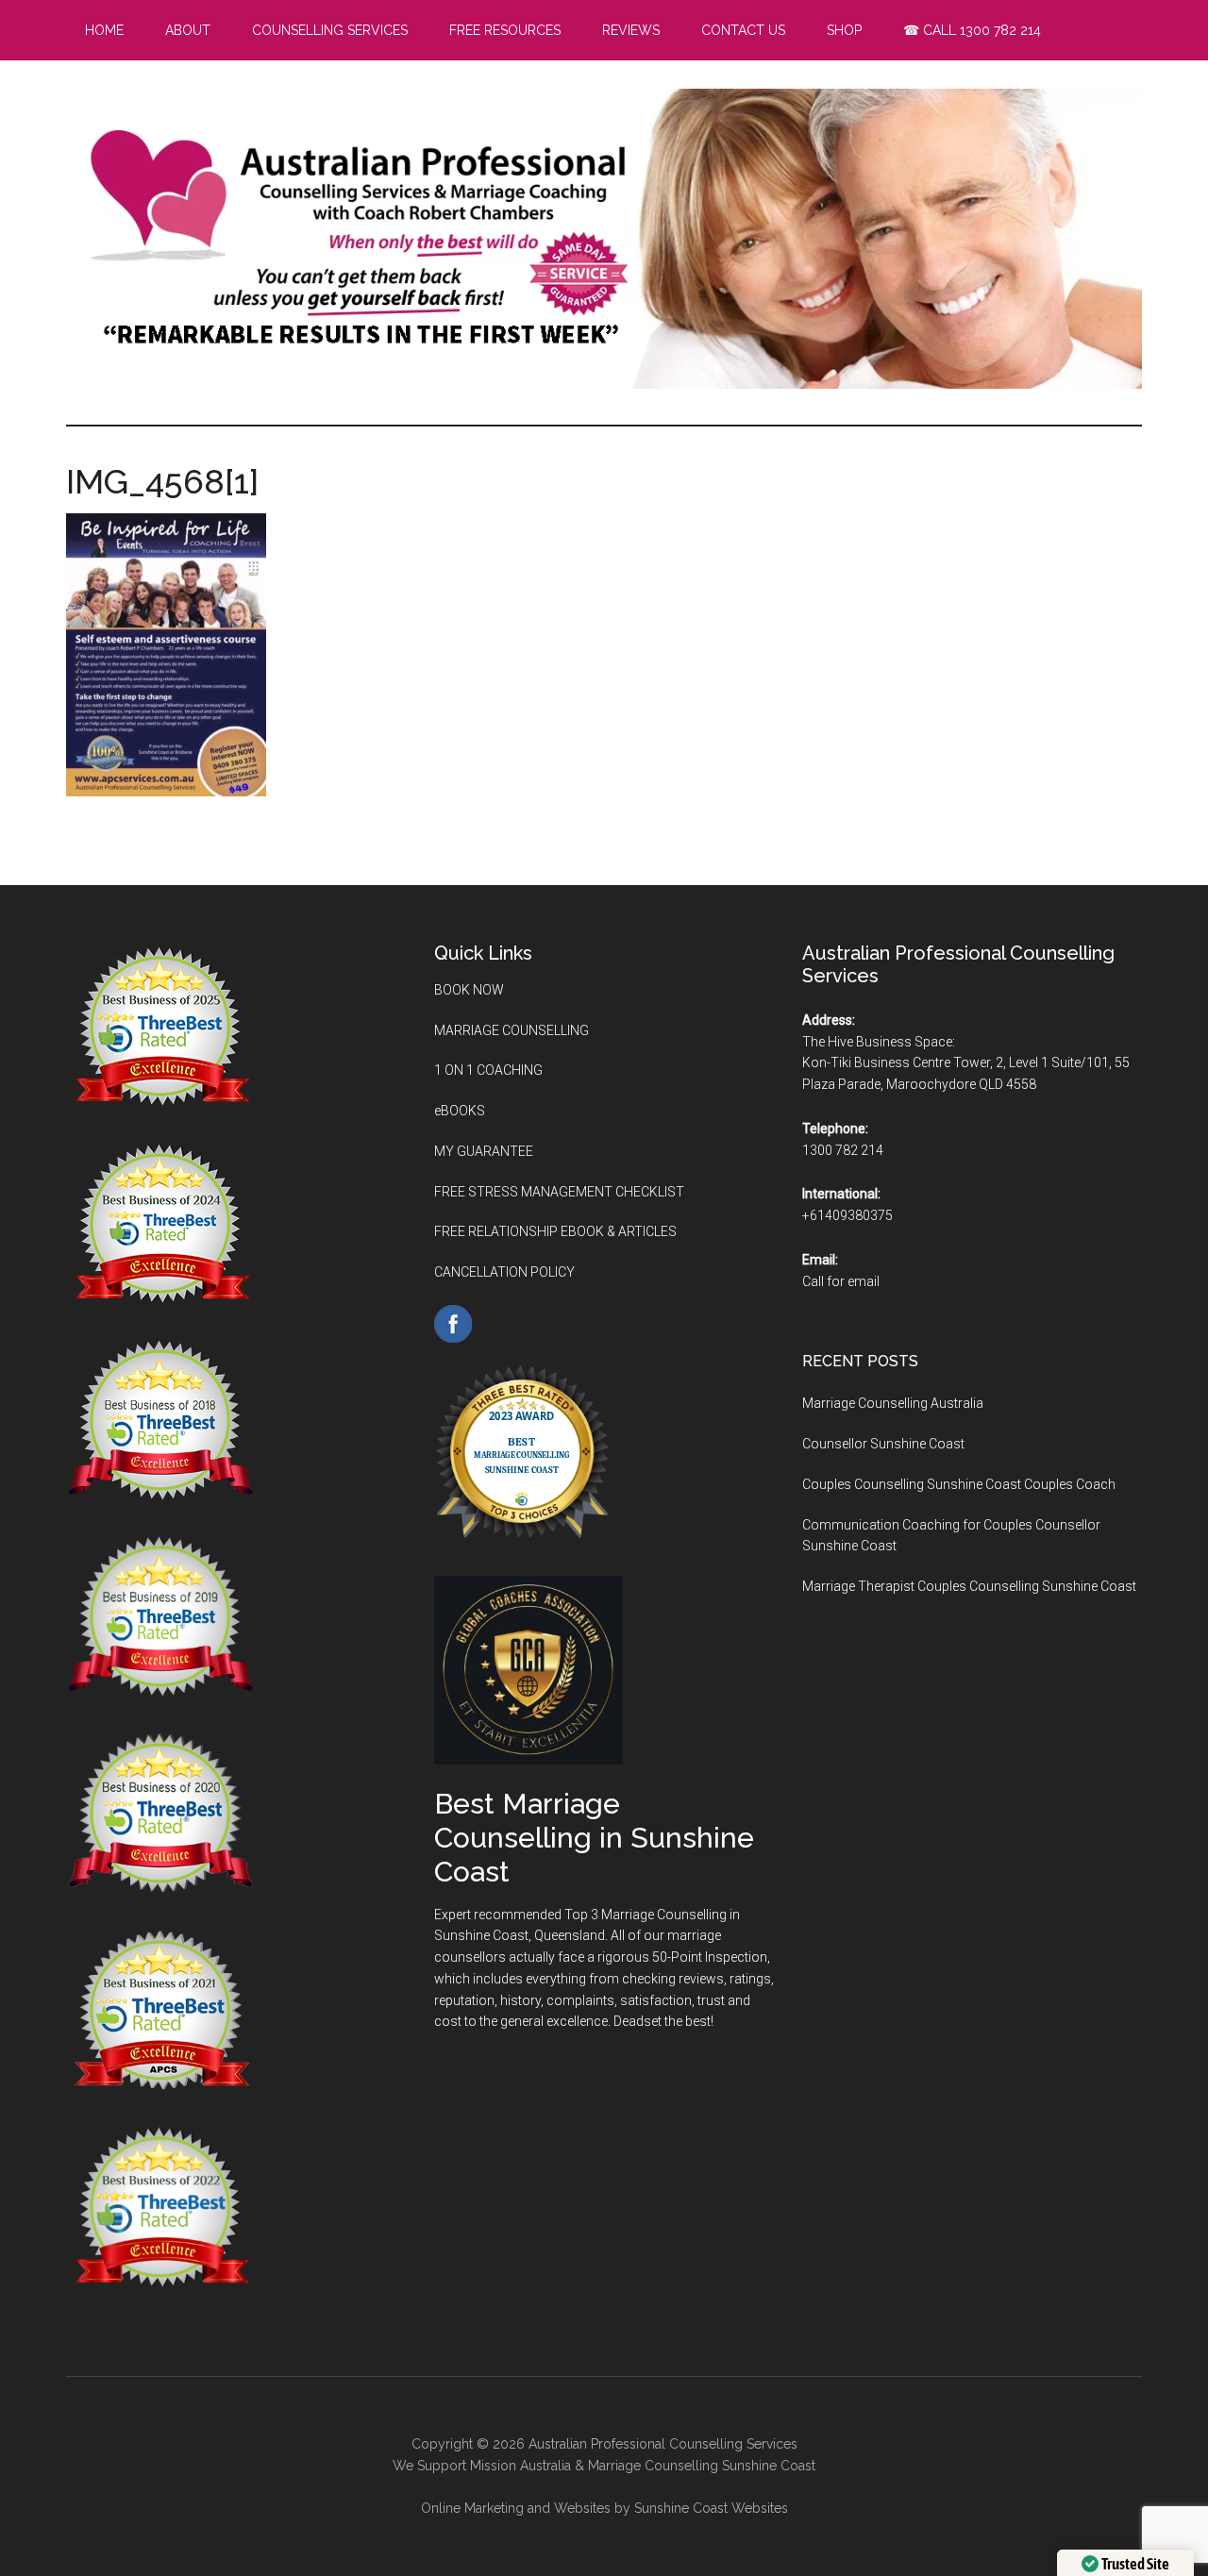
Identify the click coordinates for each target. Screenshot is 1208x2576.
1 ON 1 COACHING (488, 1070)
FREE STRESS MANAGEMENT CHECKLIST (559, 1192)
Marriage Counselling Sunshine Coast (702, 2466)
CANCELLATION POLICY (504, 1272)
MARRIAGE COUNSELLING (512, 1030)
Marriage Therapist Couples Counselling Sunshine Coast (969, 1586)
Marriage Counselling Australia (893, 1403)
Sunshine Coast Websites (711, 2508)
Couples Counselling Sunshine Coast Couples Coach (959, 1484)
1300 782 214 (843, 1150)
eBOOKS (460, 1111)
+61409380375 (847, 1215)
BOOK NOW (469, 990)
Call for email (841, 1281)
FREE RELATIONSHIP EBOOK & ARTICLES (555, 1231)
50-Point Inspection (710, 1957)
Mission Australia (520, 2466)
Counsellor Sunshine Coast (883, 1444)
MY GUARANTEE (484, 1151)
